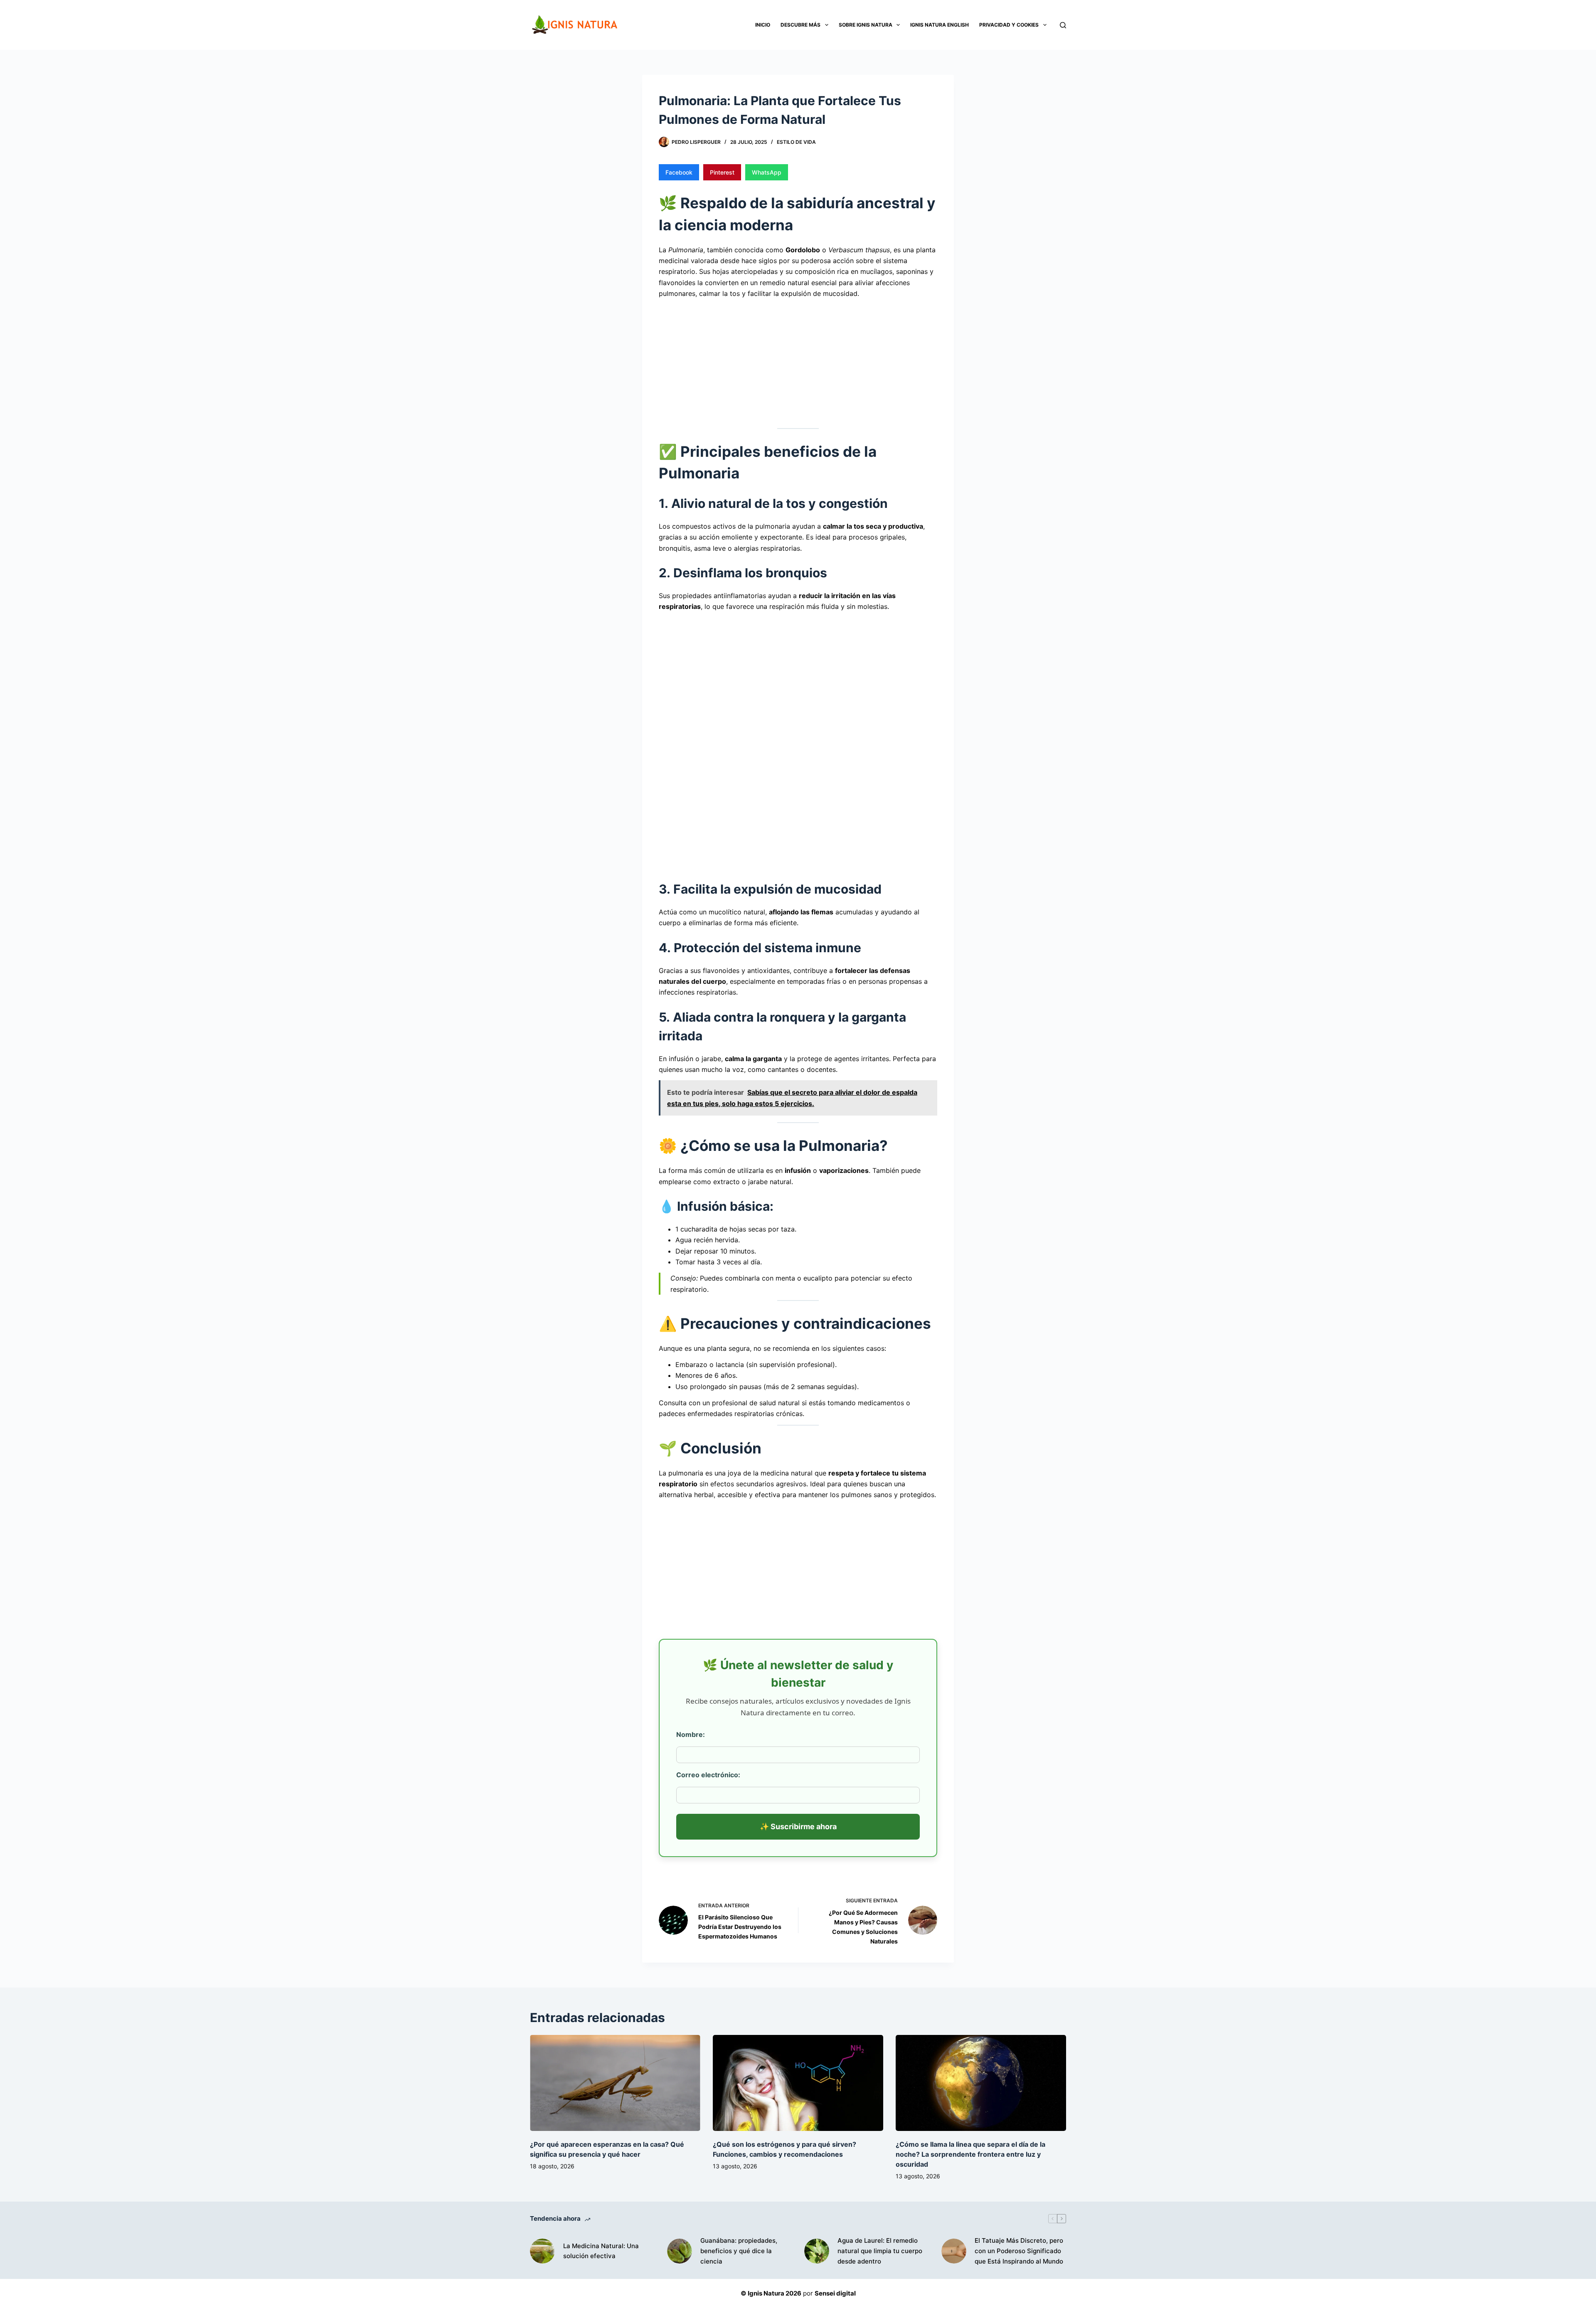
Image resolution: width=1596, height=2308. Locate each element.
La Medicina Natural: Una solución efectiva (601, 2251)
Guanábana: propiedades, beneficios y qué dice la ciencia (739, 2251)
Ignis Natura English (940, 25)
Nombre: (691, 1734)
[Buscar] (1063, 25)
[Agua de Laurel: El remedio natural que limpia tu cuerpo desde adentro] (817, 2251)
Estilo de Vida (796, 142)
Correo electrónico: (708, 1775)
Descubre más (800, 25)
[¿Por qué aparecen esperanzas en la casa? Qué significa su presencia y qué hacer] (615, 2083)
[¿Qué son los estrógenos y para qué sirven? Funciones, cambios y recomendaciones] (798, 2083)
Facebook (679, 172)
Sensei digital (835, 2293)
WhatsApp (767, 172)
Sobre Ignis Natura (866, 25)
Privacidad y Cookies (1009, 25)
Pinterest (722, 172)
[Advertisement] (798, 362)
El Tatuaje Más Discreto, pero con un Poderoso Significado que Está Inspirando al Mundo (1019, 2251)
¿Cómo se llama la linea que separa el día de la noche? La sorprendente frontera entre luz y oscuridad (970, 2154)
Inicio (763, 25)
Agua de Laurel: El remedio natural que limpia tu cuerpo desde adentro (880, 2251)
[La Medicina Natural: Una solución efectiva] (542, 2251)
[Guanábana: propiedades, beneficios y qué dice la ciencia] (680, 2251)
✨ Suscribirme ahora (798, 1826)
